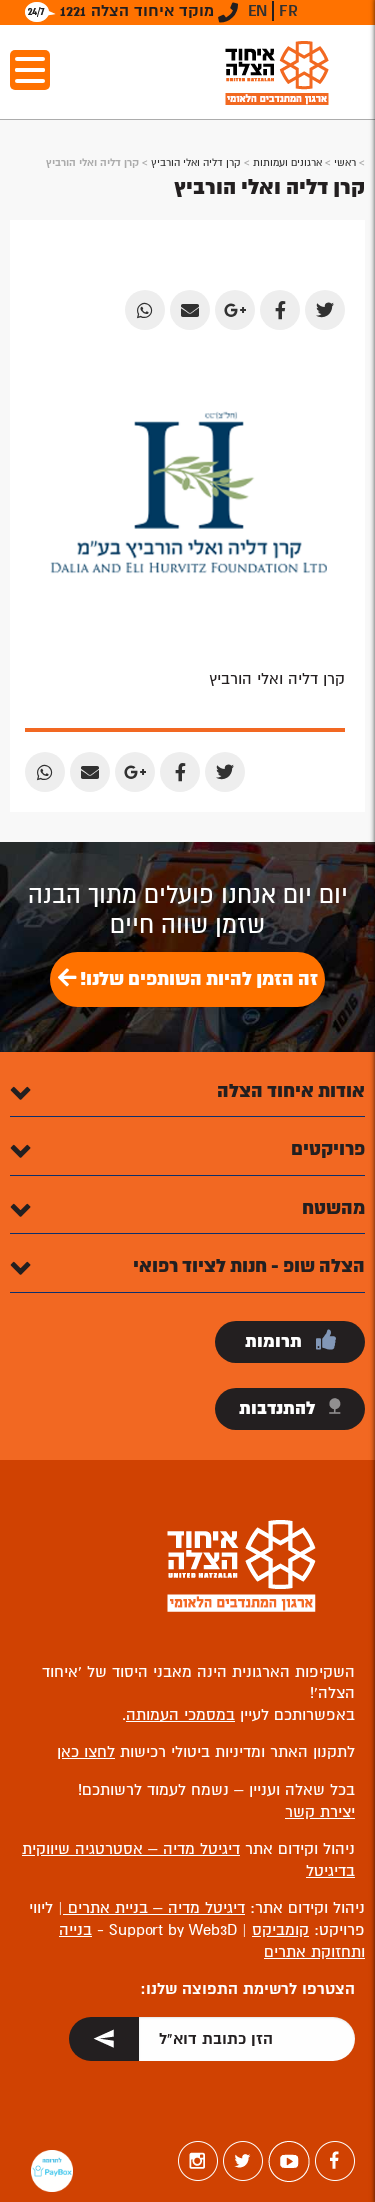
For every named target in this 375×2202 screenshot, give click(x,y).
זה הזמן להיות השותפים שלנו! (197, 979)
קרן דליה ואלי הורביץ (196, 162)
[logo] (277, 72)
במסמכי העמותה (180, 1715)
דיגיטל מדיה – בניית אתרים (154, 1908)
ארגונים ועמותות (287, 162)
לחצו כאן (86, 1752)
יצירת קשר (320, 1812)
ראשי (345, 162)
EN (257, 11)
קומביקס (280, 1930)
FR (288, 11)
